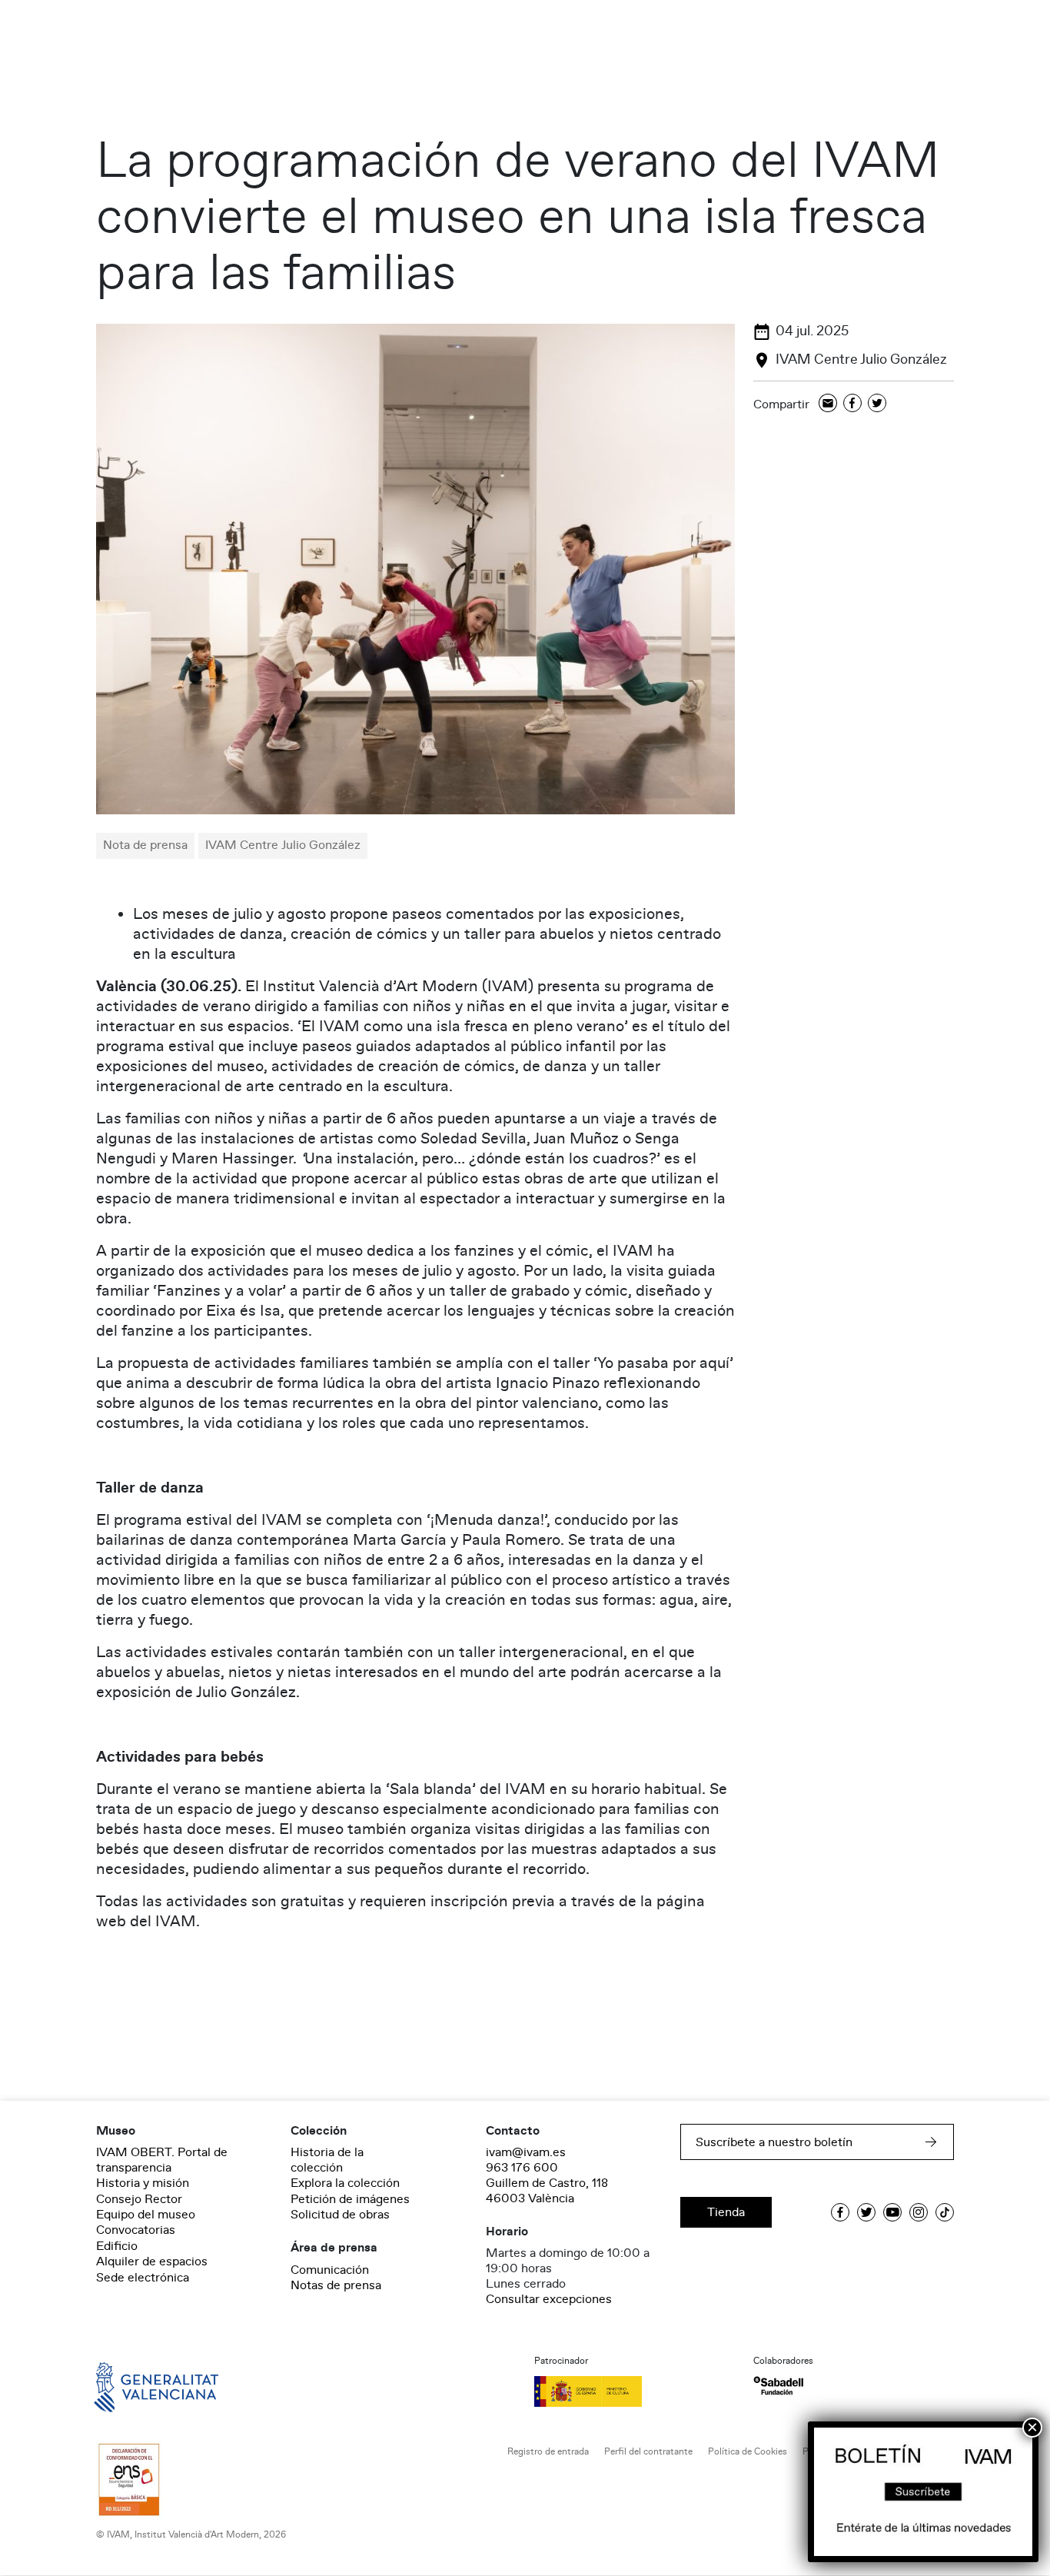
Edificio (117, 2246)
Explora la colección (345, 2183)
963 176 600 (522, 2168)
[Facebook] (852, 404)
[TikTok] (945, 2212)
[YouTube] (892, 2212)
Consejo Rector (139, 2199)
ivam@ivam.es (526, 2152)
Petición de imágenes (350, 2199)
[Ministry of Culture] (635, 2391)
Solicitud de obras (340, 2215)
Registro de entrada (548, 2452)
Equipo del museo (146, 2215)
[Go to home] (135, 2386)
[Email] (828, 404)
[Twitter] (877, 404)
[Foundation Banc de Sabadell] (778, 2386)
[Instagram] (919, 2212)
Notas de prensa (336, 2285)
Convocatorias (136, 2230)
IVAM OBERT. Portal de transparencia (162, 2160)
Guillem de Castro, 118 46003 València (547, 2191)
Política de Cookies (748, 2452)
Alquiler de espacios (152, 2261)
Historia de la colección (327, 2160)
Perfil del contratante (648, 2452)
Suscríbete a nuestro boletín (774, 2142)
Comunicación (330, 2270)
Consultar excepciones (549, 2299)
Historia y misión (143, 2183)
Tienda (726, 2212)
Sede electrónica (143, 2278)
